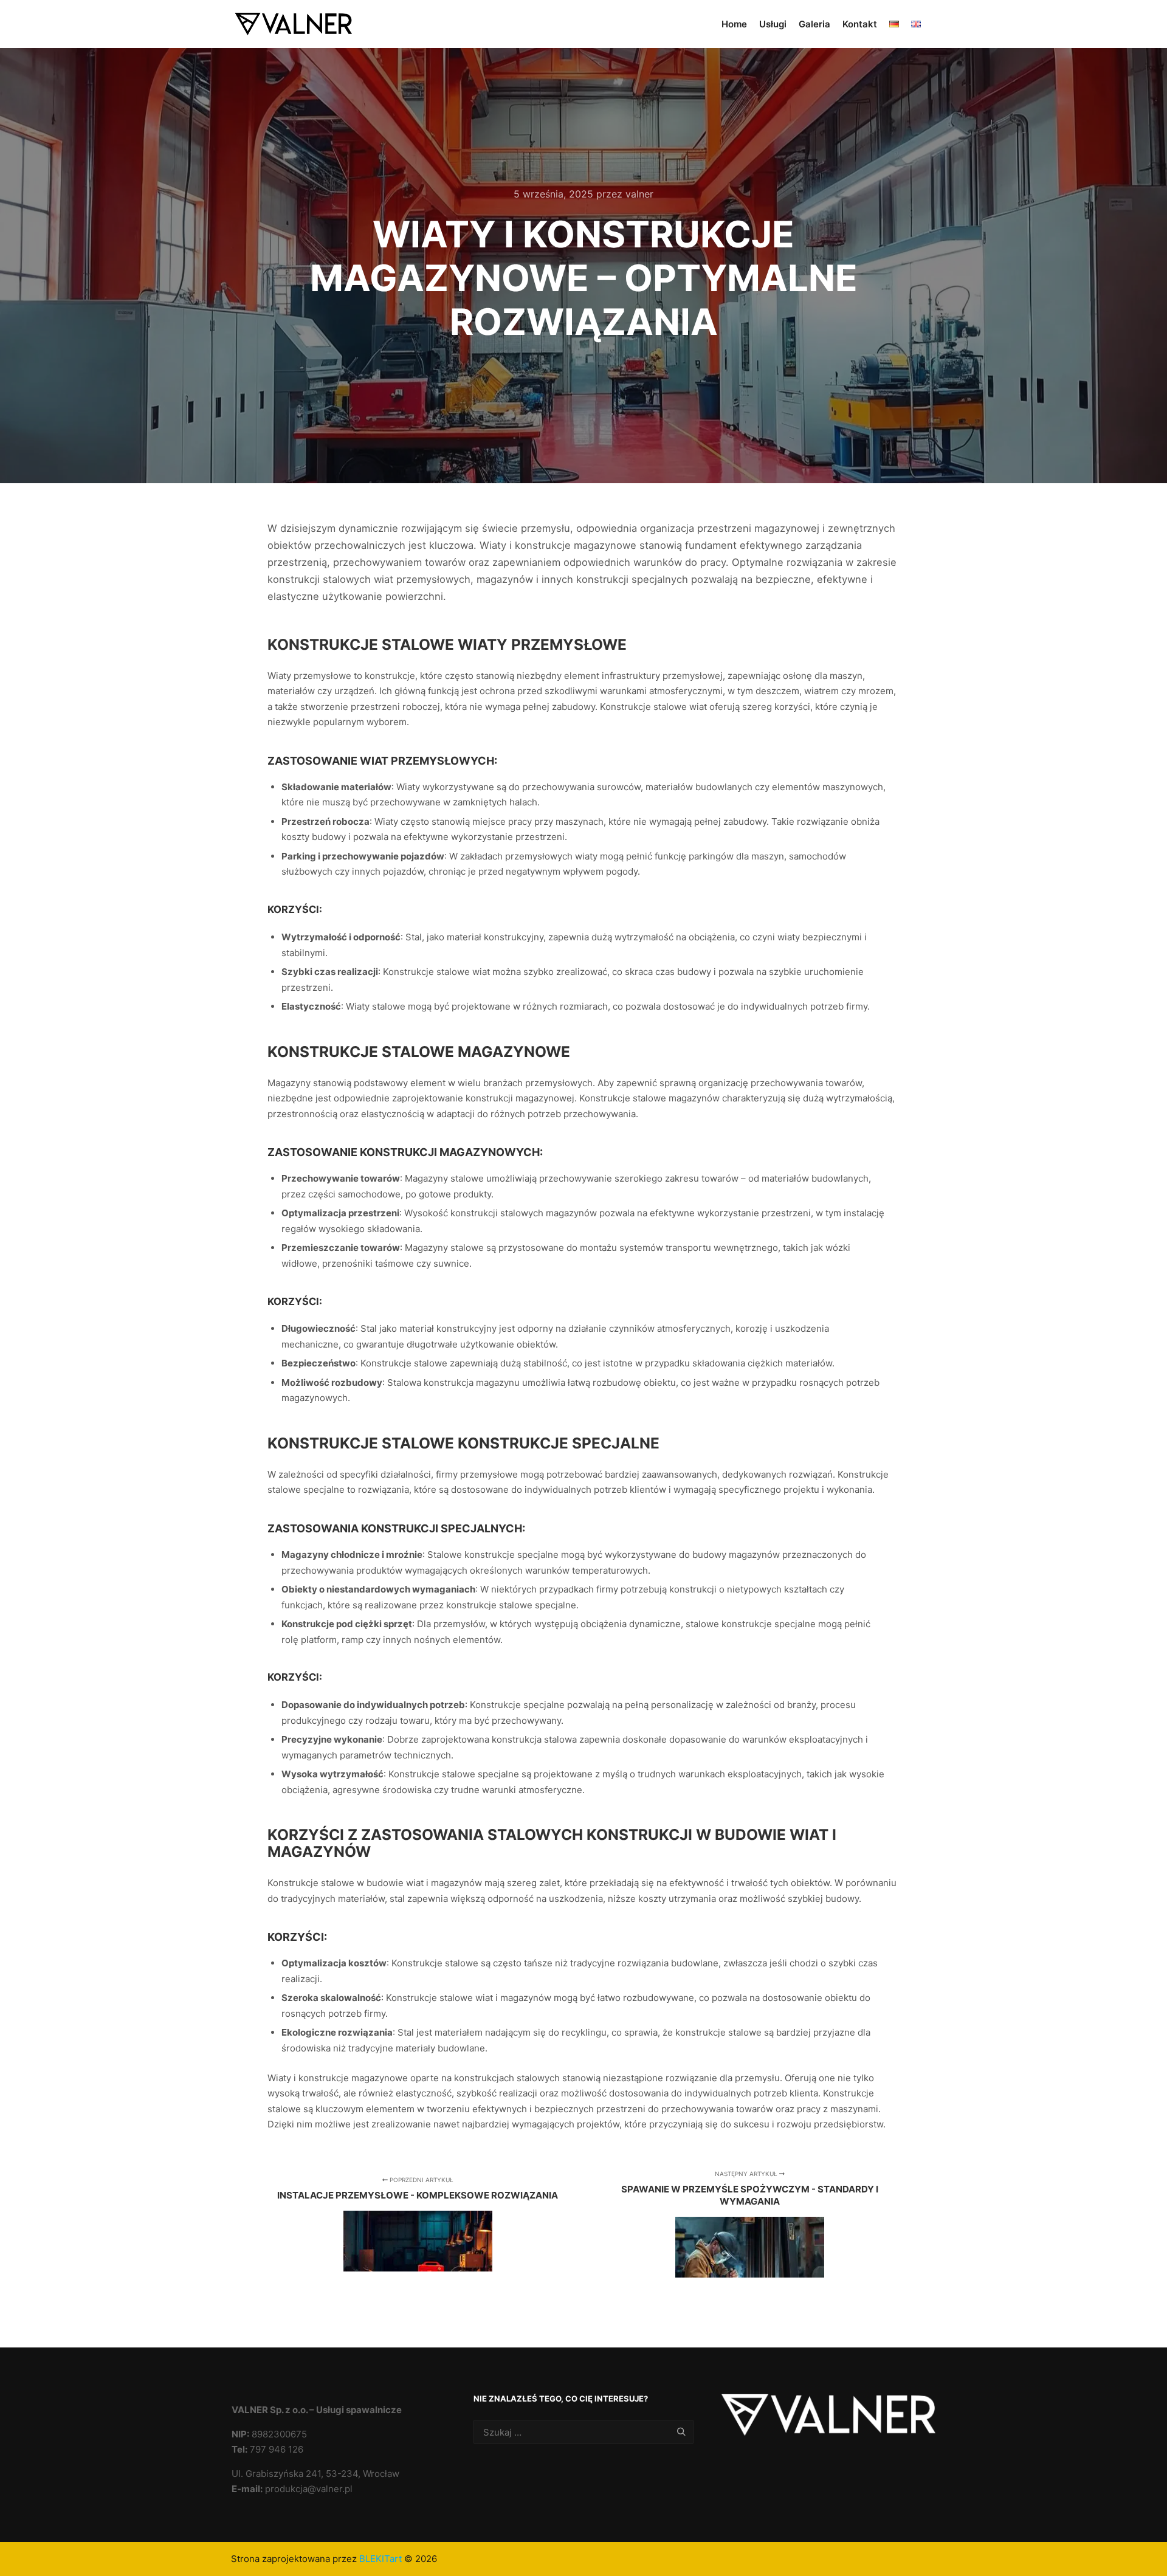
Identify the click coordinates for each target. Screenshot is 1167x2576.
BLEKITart (380, 2559)
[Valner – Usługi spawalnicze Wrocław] (292, 24)
